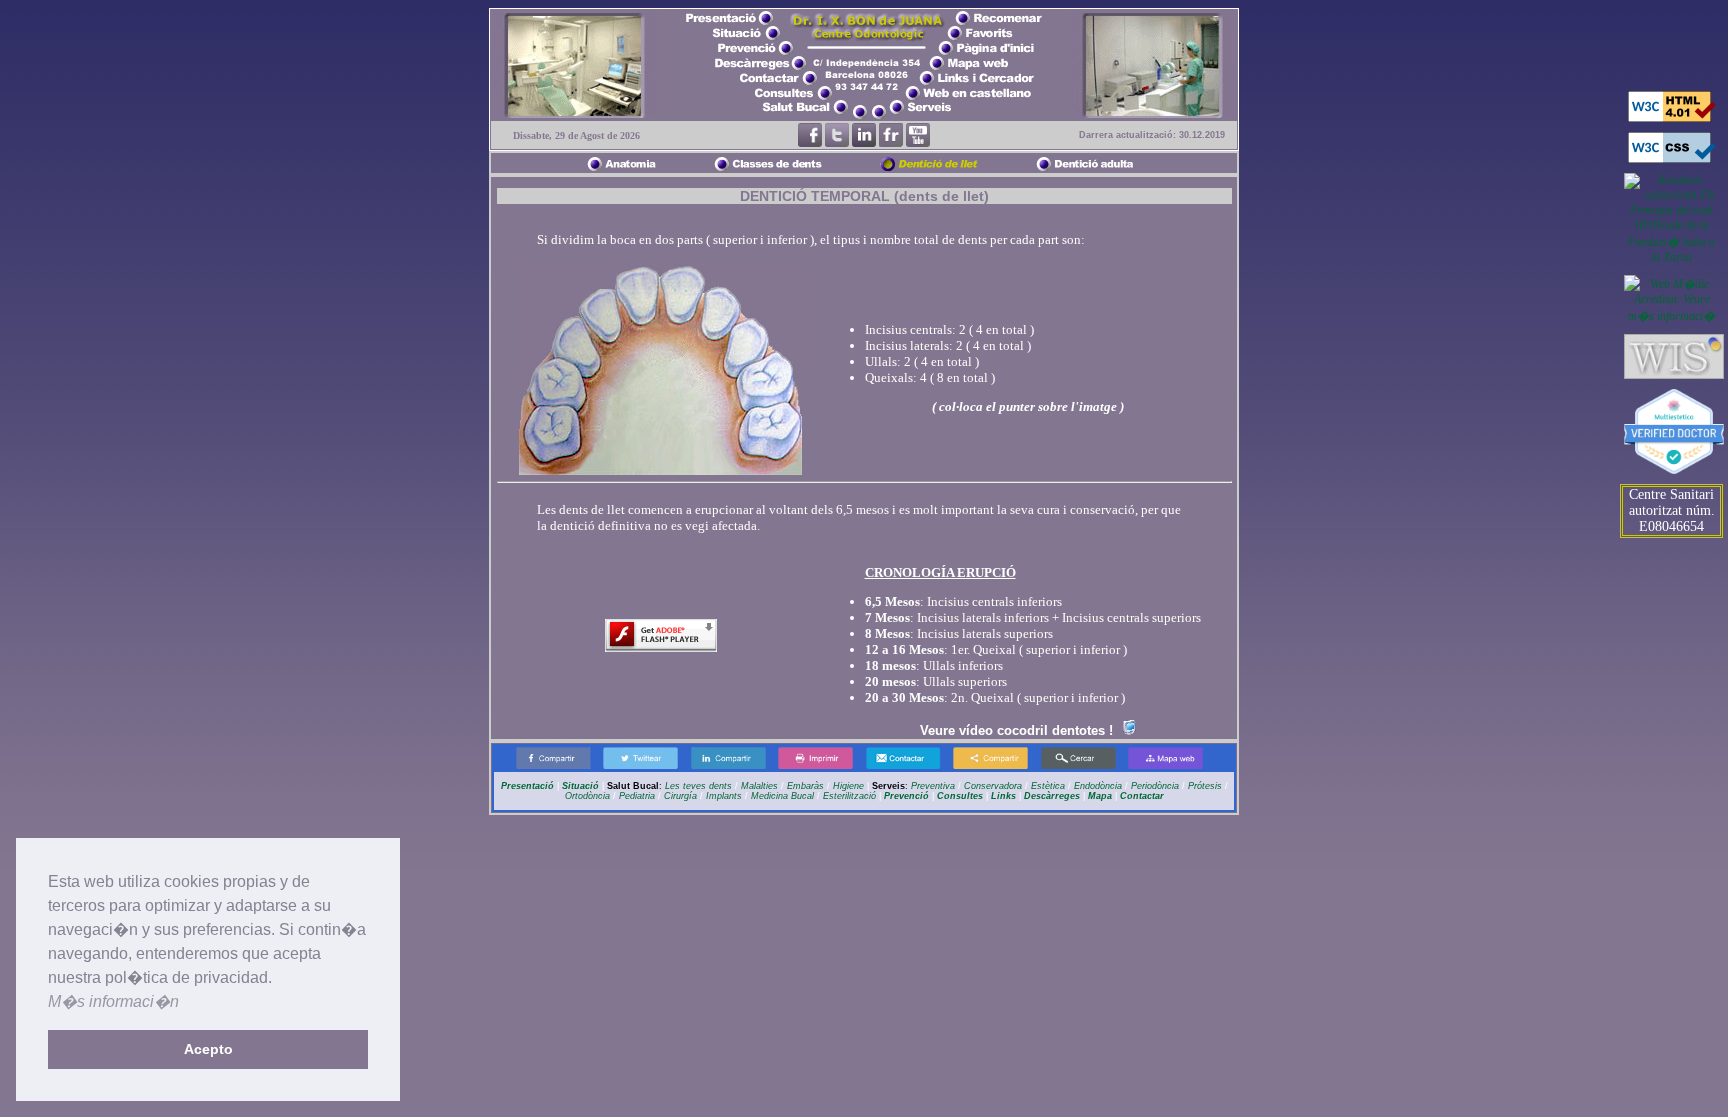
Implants (724, 796)
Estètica (1048, 786)
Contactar (1142, 796)
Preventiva (933, 786)
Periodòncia (1155, 786)
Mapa (1100, 796)
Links (1003, 796)
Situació (580, 786)
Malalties (759, 786)
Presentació (529, 786)
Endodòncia (1098, 786)
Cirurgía (680, 796)
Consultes (960, 796)
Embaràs (804, 786)
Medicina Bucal (782, 796)
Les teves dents (698, 786)
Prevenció (906, 796)
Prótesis (1205, 786)
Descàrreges (1052, 796)
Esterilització (849, 796)
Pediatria (637, 796)
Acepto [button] (208, 1049)
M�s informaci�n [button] (113, 1001)
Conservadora (993, 786)
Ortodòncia (587, 796)
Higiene (848, 786)
